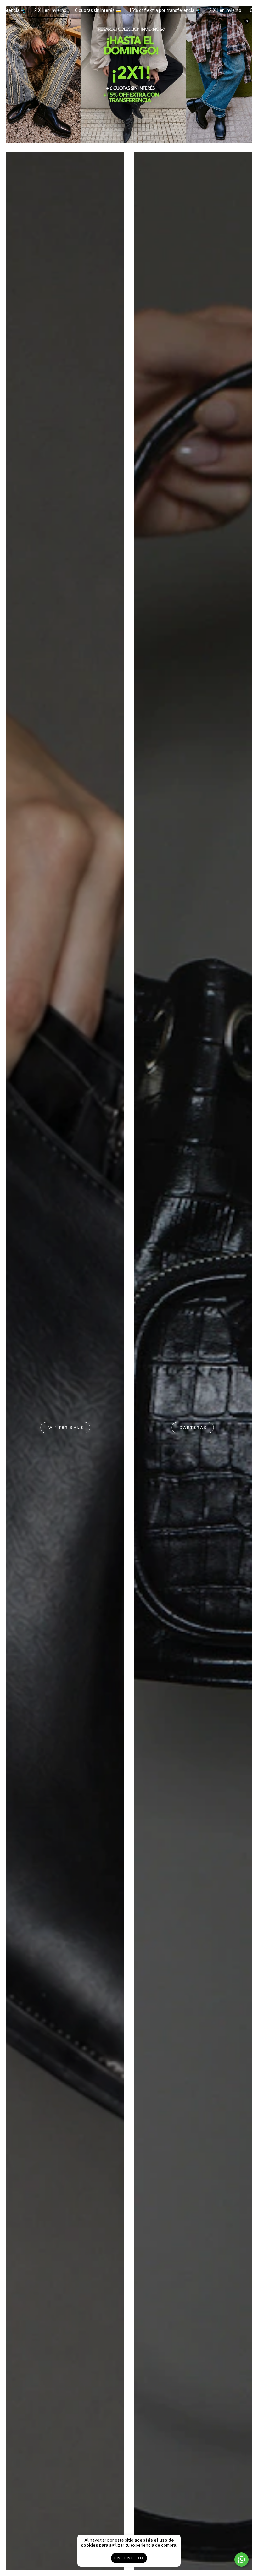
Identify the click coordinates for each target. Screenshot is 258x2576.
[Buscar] (65, 23)
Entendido (129, 2558)
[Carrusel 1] (129, 74)
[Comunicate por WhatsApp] (241, 2559)
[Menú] (15, 22)
